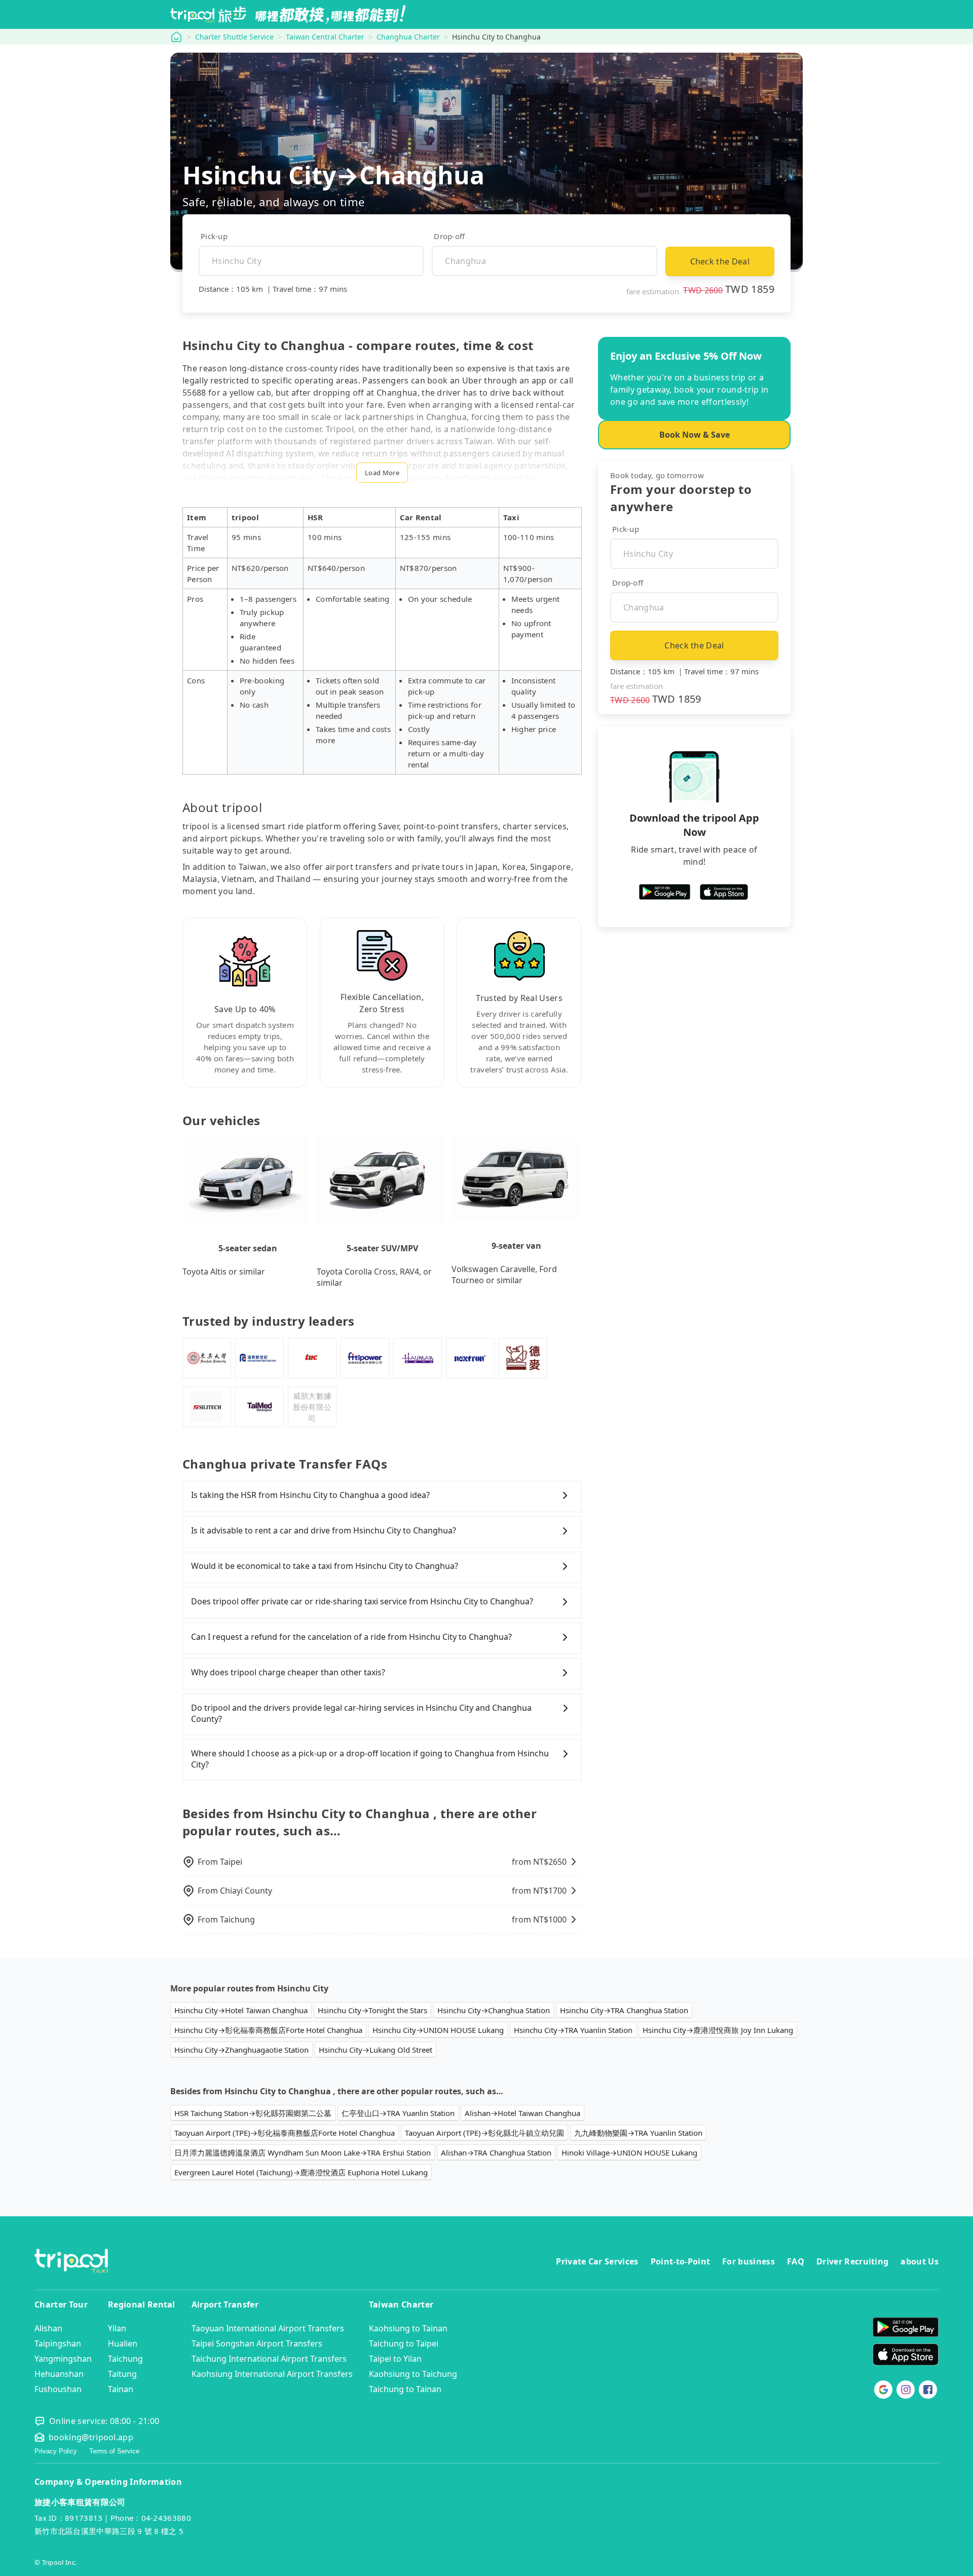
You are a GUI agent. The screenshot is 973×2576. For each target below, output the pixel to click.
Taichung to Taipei (404, 2343)
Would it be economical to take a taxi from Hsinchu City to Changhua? (325, 1566)
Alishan (48, 2328)
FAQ (796, 2261)
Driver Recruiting (852, 2261)
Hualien (123, 2343)
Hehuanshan (59, 2374)
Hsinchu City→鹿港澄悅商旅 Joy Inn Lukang (718, 2030)
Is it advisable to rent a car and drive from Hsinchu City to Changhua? (324, 1530)
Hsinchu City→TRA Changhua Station (624, 2010)
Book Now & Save (695, 435)
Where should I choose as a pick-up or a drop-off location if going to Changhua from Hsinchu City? (370, 1759)
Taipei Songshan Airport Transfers (257, 2343)
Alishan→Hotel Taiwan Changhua (522, 2113)
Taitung (122, 2374)
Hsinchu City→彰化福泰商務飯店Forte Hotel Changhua (268, 2030)
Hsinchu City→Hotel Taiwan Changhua (241, 2010)
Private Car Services (597, 2261)
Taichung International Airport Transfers (269, 2359)
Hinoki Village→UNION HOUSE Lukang (629, 2152)
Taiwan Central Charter (325, 37)
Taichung (125, 2359)
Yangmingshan (63, 2359)
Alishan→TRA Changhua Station (496, 2152)
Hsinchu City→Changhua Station (494, 2010)
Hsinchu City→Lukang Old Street (376, 2050)
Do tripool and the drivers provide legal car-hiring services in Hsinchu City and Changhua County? (361, 1713)
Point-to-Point (680, 2261)
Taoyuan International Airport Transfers (268, 2328)
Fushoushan (58, 2389)
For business (749, 2261)
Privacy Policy (56, 2451)
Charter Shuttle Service (234, 37)
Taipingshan (58, 2343)
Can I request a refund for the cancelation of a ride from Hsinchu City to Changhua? (351, 1637)
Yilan (117, 2328)
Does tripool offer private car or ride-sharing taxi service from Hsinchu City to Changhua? (362, 1601)
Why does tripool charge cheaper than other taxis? (288, 1672)
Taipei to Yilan (395, 2359)
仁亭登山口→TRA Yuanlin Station (398, 2113)
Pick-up (214, 236)
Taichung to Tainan (405, 2389)
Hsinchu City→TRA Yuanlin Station (573, 2030)
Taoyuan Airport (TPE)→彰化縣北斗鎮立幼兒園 (484, 2133)
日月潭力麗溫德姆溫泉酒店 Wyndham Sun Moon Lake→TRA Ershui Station (303, 2152)
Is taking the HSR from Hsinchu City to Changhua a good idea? (310, 1495)
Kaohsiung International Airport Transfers (272, 2374)
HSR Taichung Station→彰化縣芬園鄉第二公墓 (253, 2113)
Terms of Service (114, 2451)
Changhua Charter (408, 37)
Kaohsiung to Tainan (408, 2328)
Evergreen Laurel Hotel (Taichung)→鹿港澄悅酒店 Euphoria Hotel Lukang (301, 2172)
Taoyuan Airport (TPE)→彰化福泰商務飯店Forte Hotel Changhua (285, 2133)
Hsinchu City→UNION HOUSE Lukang (438, 2030)
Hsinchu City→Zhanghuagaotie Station (241, 2050)
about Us (920, 2261)
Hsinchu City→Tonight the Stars (372, 2010)
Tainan (121, 2389)
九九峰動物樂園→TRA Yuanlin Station (638, 2133)
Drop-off (449, 236)
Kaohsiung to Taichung (413, 2374)
